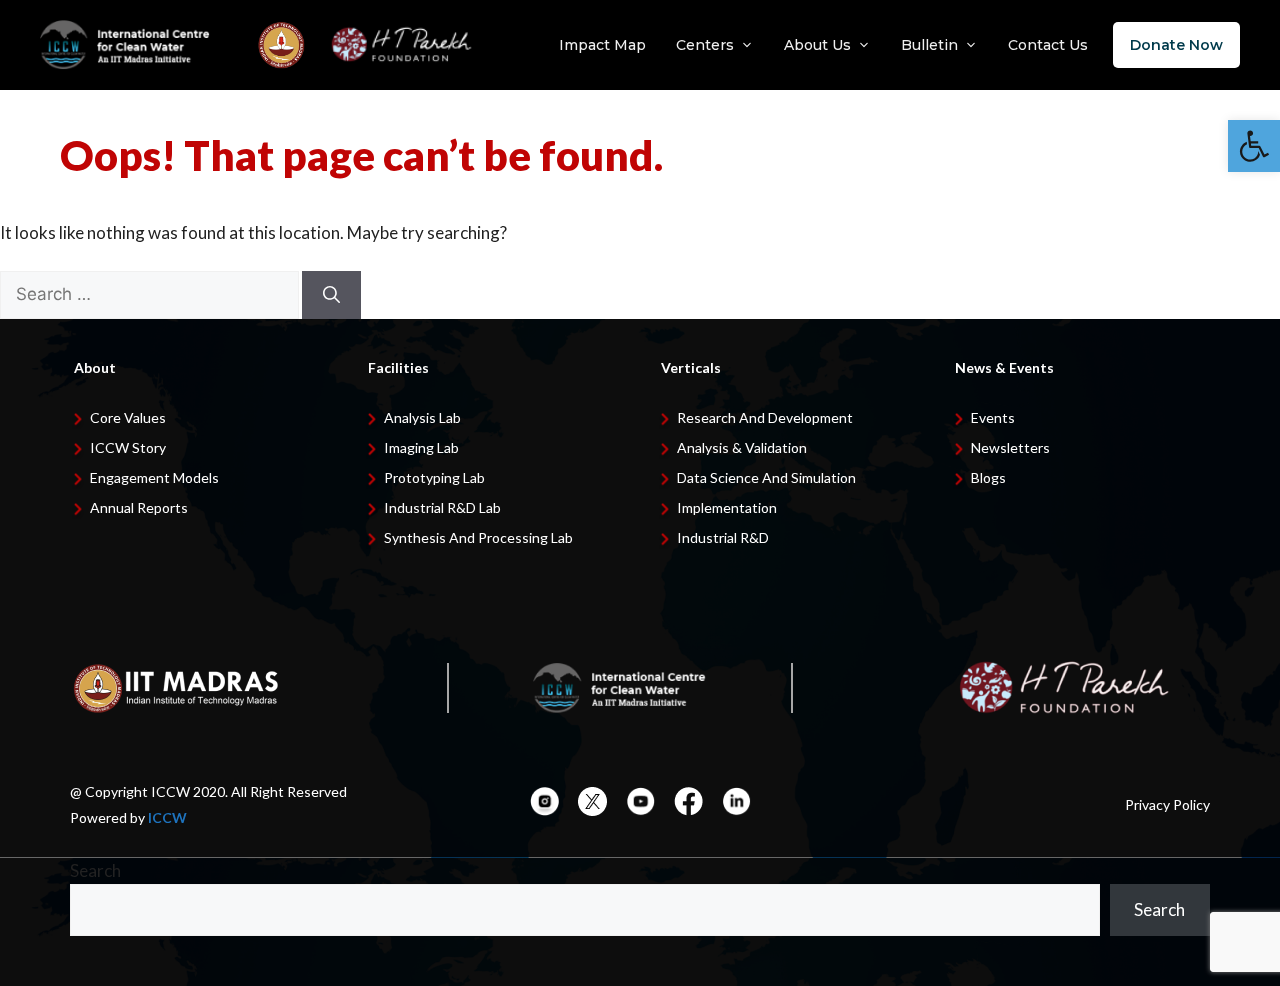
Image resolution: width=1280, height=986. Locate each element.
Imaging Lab (421, 447)
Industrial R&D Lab (442, 507)
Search (95, 870)
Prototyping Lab (434, 477)
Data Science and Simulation (766, 477)
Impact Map (602, 45)
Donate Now (1176, 45)
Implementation (727, 507)
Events (993, 417)
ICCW (167, 817)
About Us (817, 45)
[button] (1254, 146)
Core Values (128, 417)
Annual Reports (139, 507)
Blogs (988, 477)
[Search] (331, 295)
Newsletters (1010, 447)
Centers (705, 45)
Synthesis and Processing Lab (478, 537)
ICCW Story (128, 447)
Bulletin (929, 45)
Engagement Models (154, 477)
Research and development (765, 417)
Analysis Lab (422, 417)
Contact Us (1048, 45)
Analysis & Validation (742, 447)
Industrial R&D (723, 537)
